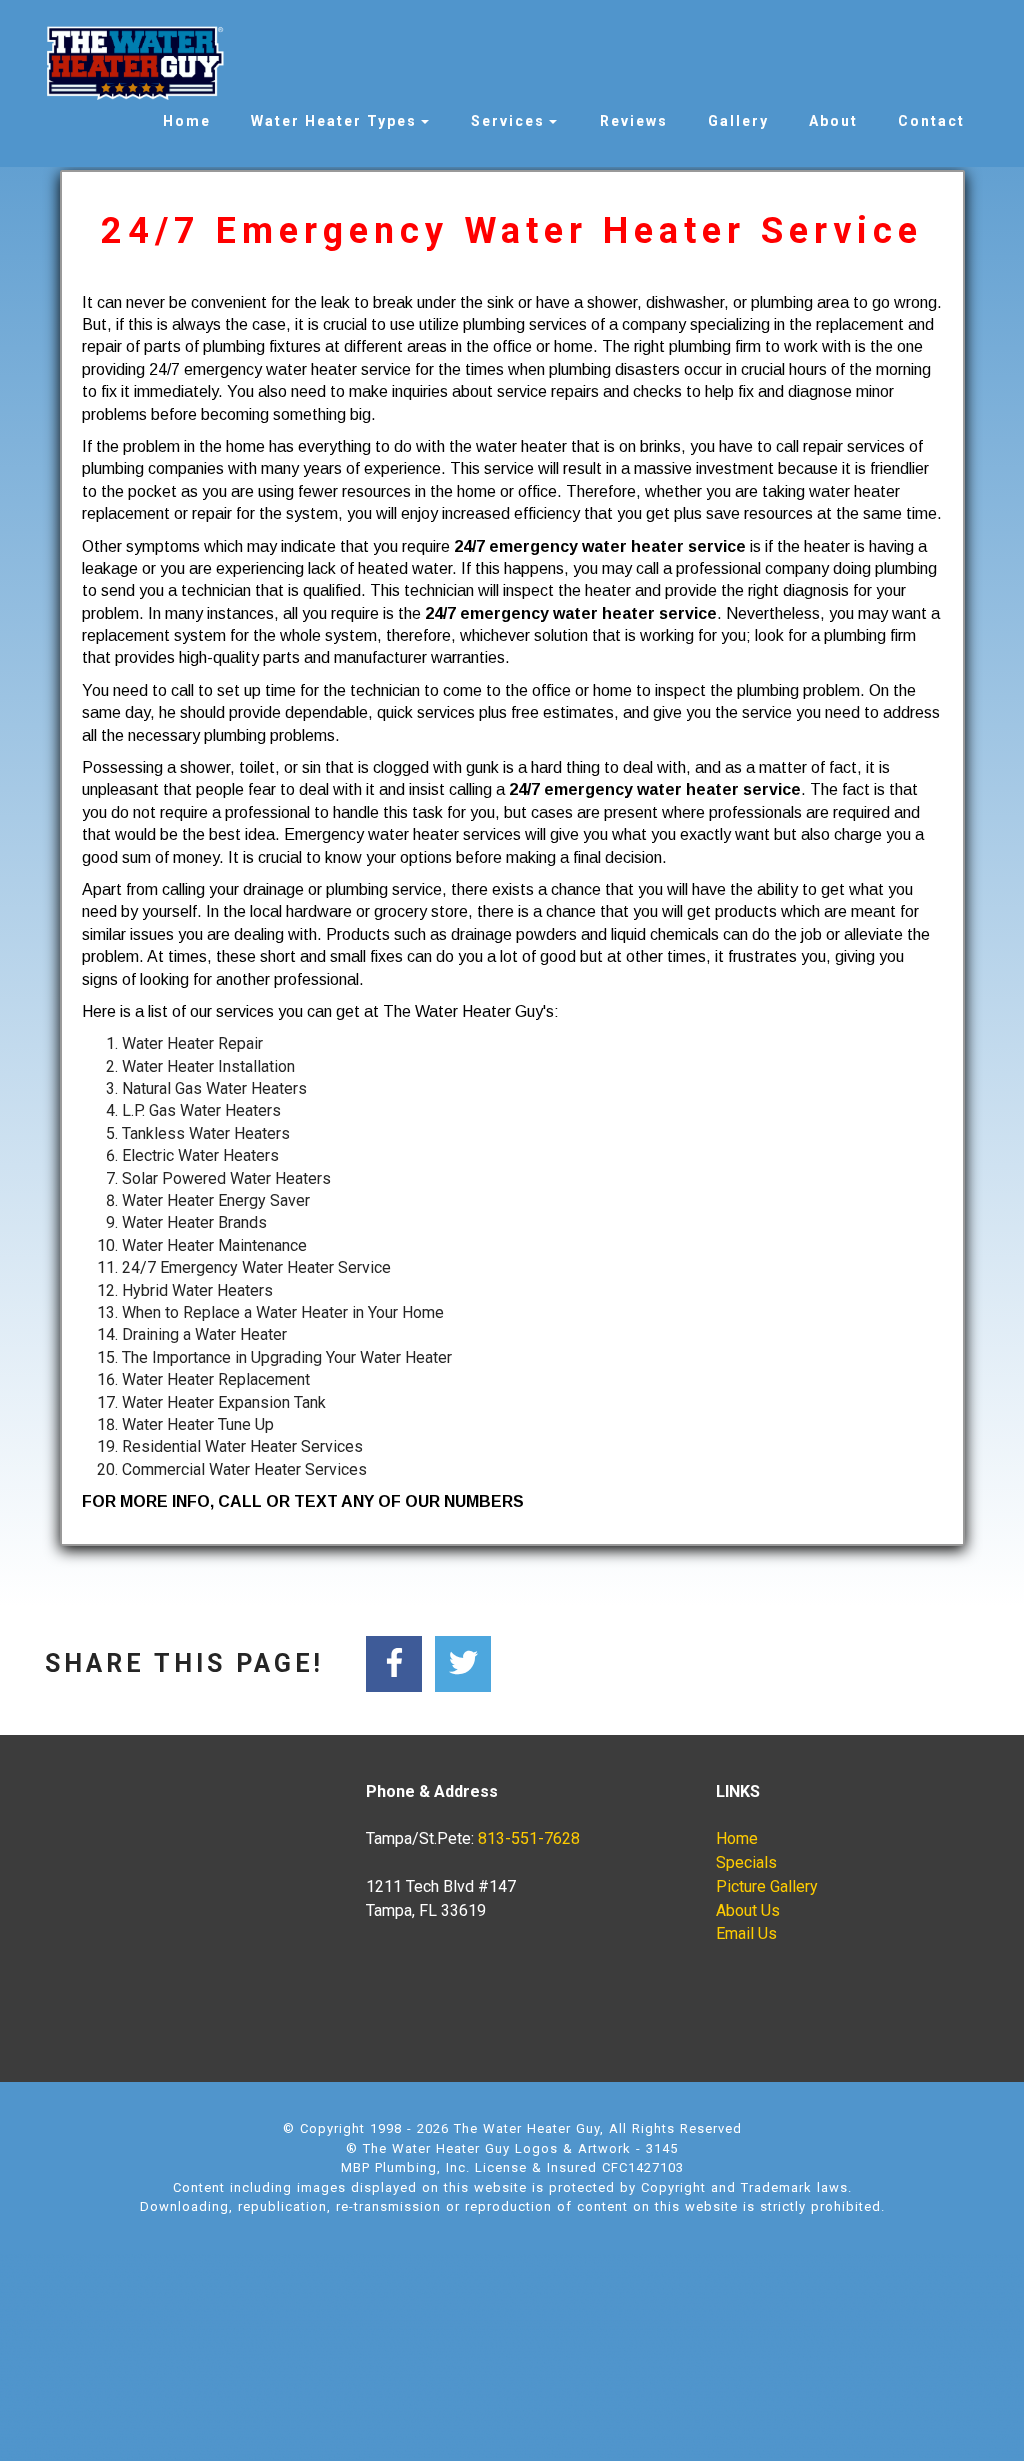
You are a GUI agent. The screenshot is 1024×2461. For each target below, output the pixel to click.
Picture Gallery (767, 1886)
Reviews (634, 121)
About (833, 121)
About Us (748, 1910)
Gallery (738, 121)
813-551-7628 (529, 1838)
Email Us (746, 1933)
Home (187, 121)
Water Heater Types (334, 121)
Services (508, 121)
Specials (746, 1862)
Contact (931, 121)
